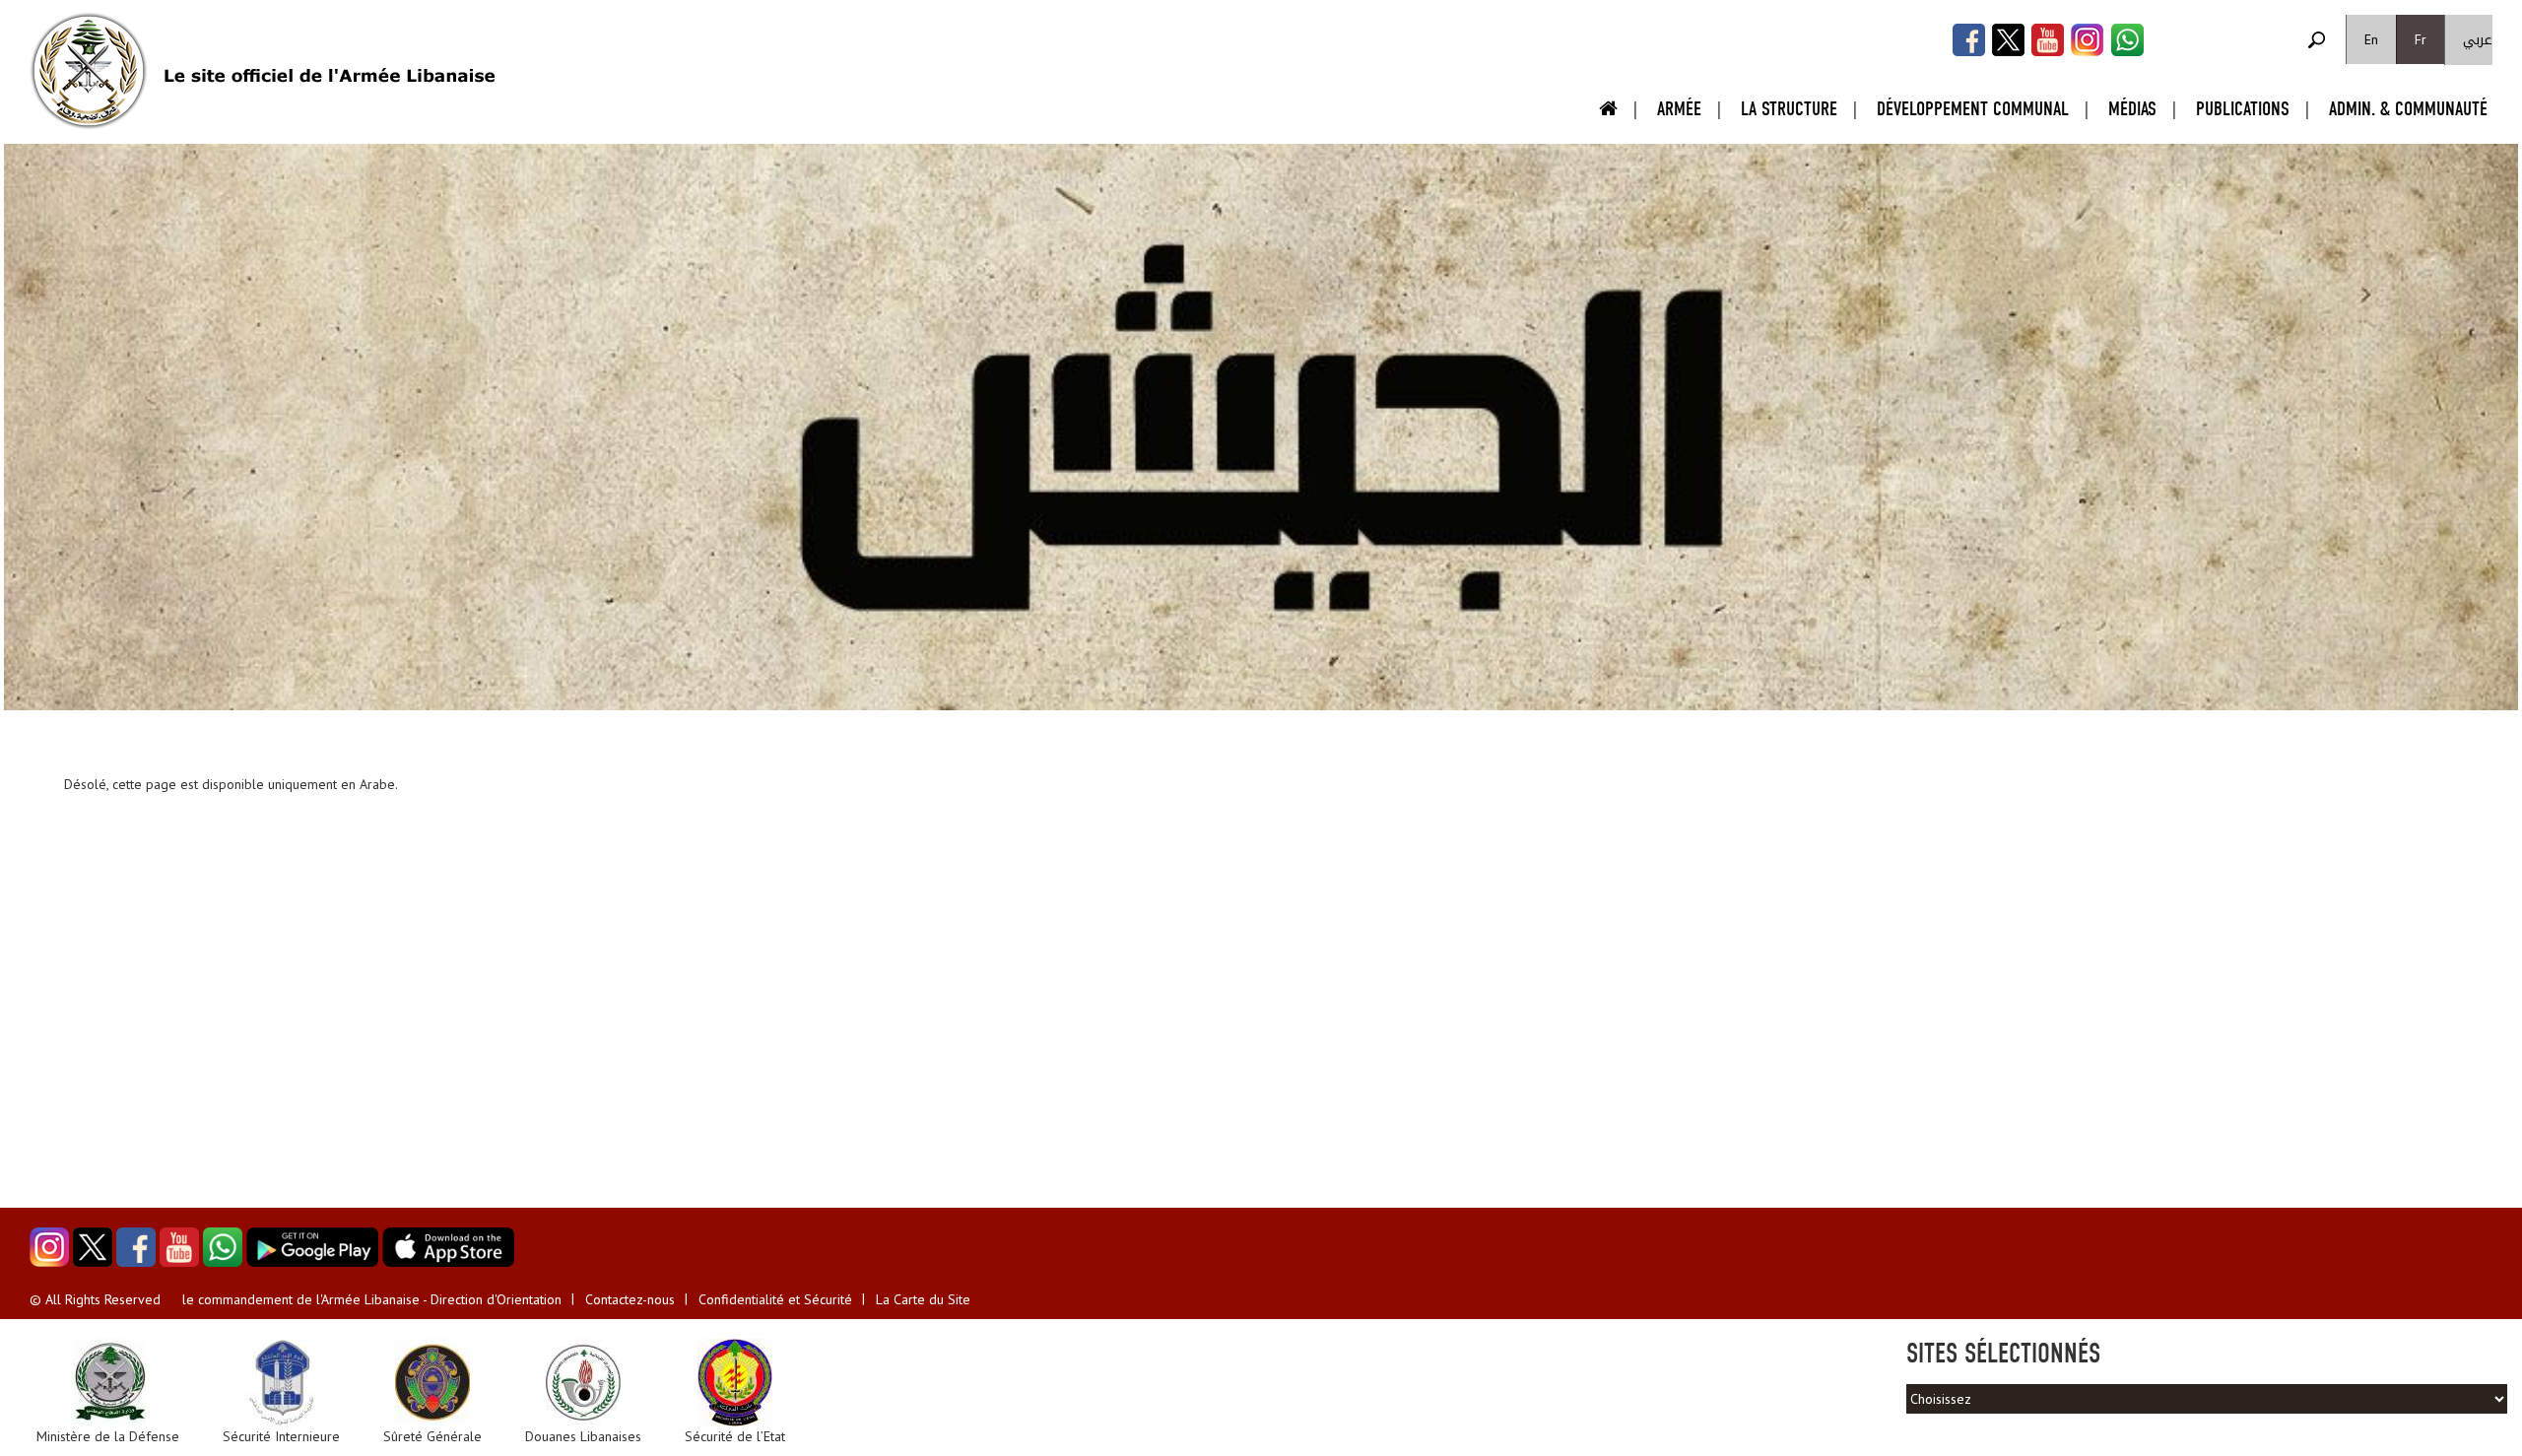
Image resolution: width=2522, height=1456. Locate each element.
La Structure (1789, 109)
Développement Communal (1973, 109)
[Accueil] (89, 71)
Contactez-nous (630, 1299)
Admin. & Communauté (2408, 109)
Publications (2243, 109)
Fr (2421, 39)
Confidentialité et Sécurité (775, 1299)
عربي (2478, 40)
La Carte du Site (923, 1299)
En (2371, 39)
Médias (2132, 109)
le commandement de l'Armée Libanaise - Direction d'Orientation (372, 1299)
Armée (1679, 109)
